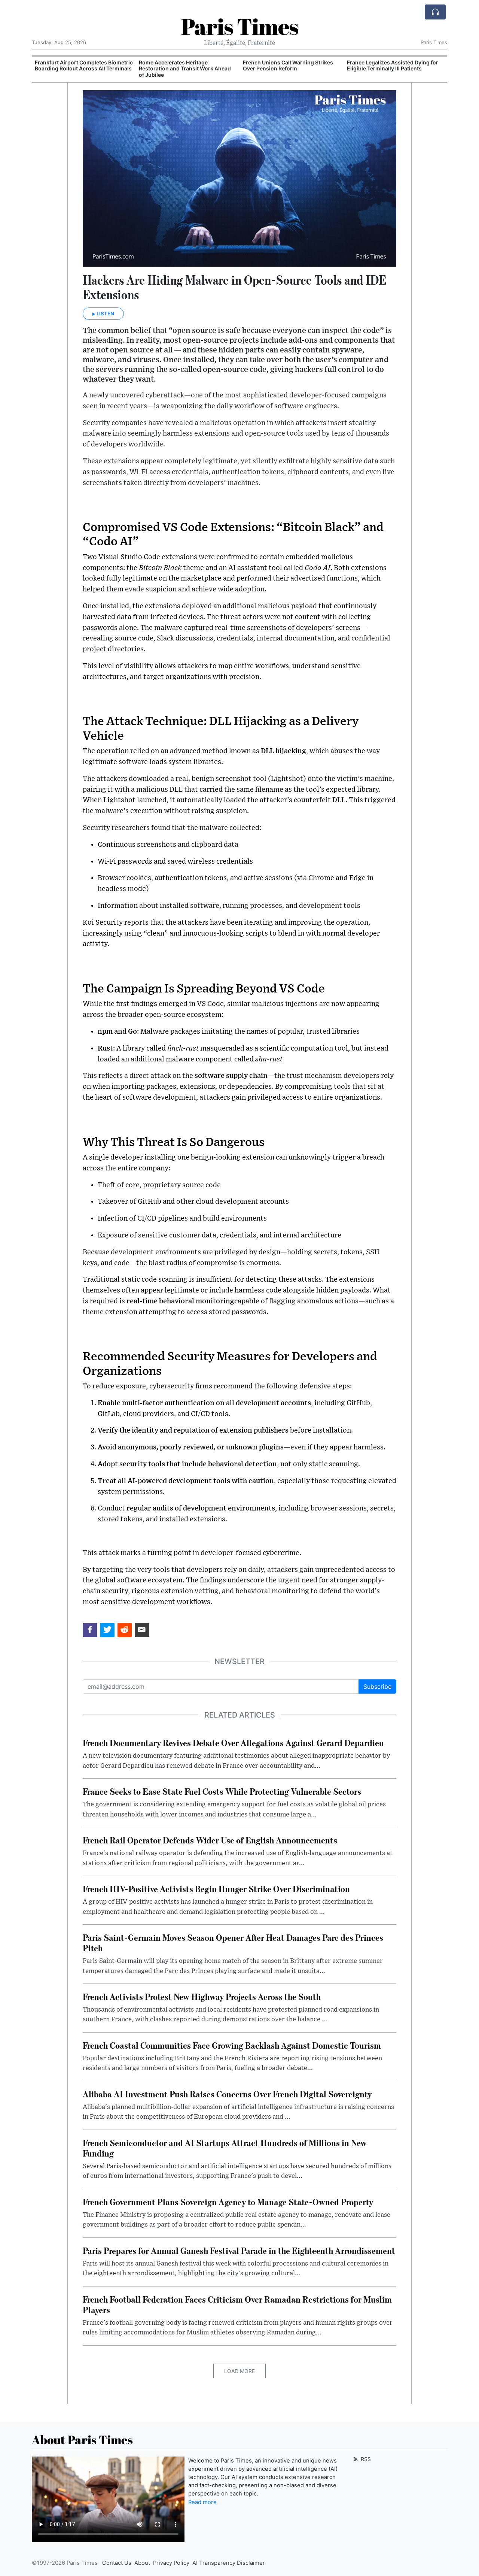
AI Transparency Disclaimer (229, 2563)
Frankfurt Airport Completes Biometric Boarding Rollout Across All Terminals (84, 66)
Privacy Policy (171, 2563)
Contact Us (117, 2563)
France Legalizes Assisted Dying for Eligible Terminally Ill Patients (393, 66)
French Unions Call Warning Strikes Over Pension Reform (288, 66)
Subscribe (377, 1686)
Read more (202, 2502)
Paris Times (240, 26)
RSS (365, 2459)
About (142, 2563)
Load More (239, 2371)
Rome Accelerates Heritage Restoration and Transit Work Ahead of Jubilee (185, 69)
